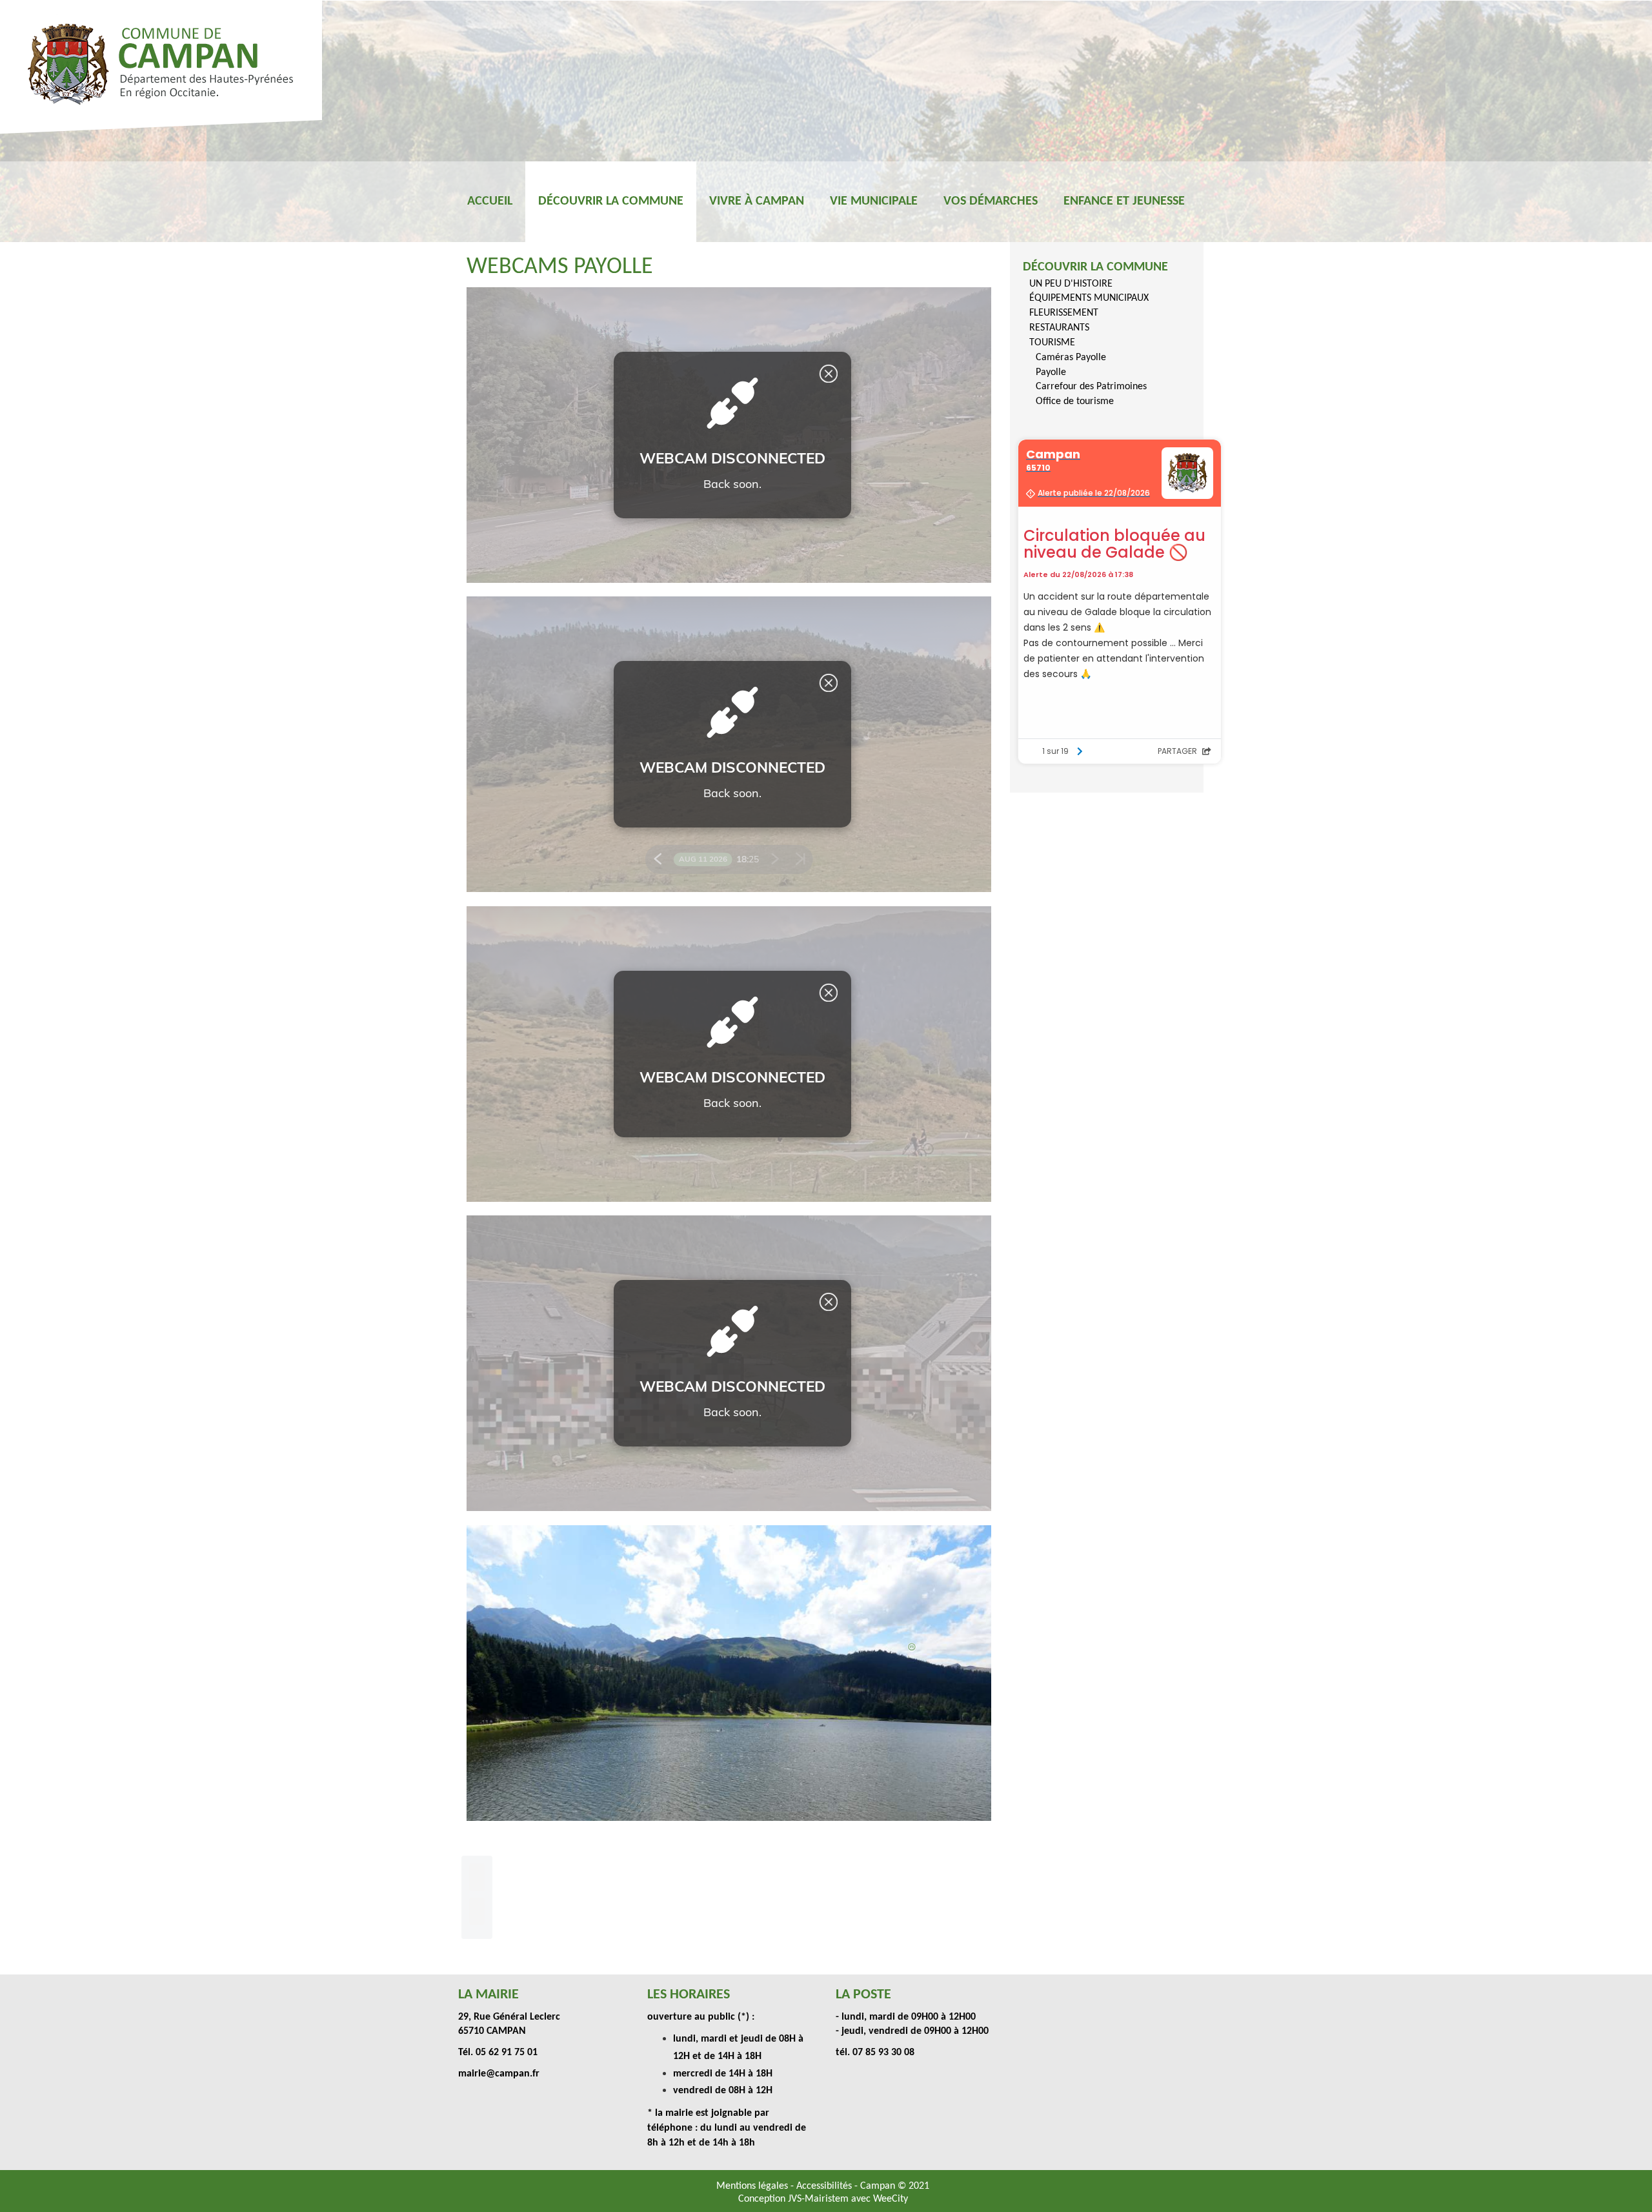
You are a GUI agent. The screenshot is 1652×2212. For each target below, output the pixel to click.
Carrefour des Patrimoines (1091, 387)
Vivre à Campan (757, 201)
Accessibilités (825, 2186)
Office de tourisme (1075, 401)
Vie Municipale (874, 201)
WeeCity (891, 2199)
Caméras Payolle (1071, 358)
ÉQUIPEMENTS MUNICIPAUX (1089, 298)
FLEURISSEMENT (1064, 313)
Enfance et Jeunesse (1124, 201)
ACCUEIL (490, 201)
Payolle (1051, 372)
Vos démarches (991, 201)
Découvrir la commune (611, 201)
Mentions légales (753, 2186)
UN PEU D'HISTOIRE (1071, 284)
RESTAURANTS (1059, 328)
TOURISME (1052, 343)
